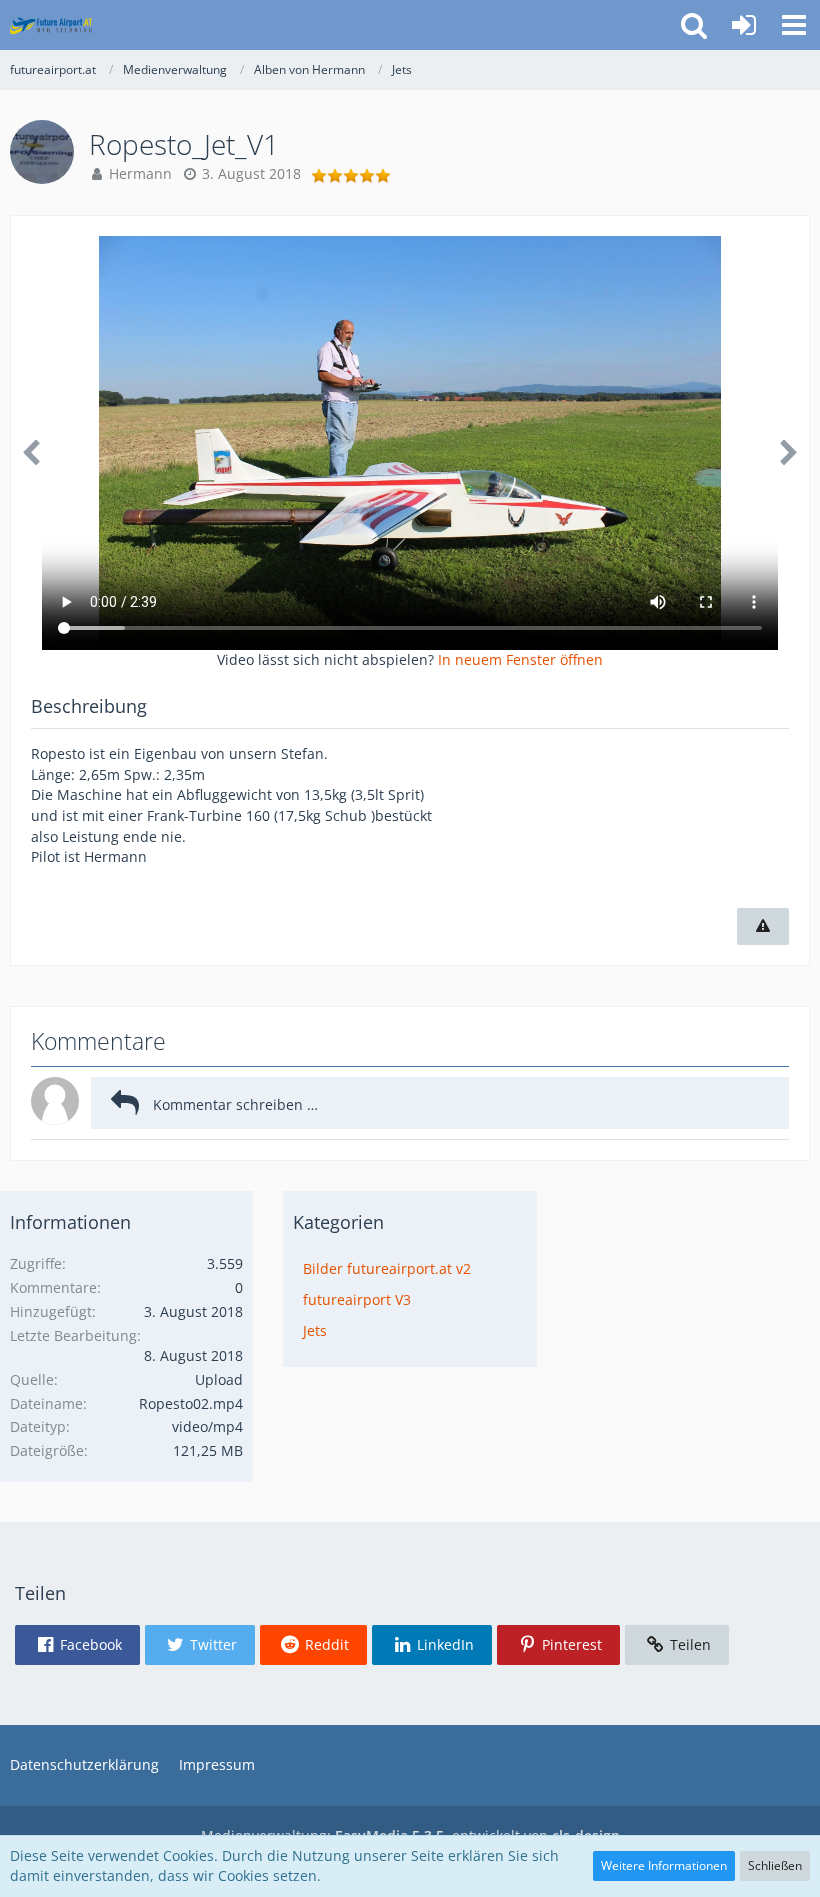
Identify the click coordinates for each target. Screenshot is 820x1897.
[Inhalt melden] (763, 926)
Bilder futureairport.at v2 (387, 1268)
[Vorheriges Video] (31, 453)
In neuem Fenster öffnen (520, 659)
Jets (315, 1330)
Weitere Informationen (664, 1865)
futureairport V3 (357, 1299)
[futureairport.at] (51, 25)
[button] (794, 25)
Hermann (140, 173)
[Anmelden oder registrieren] (744, 25)
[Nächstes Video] (789, 453)
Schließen (775, 1865)
